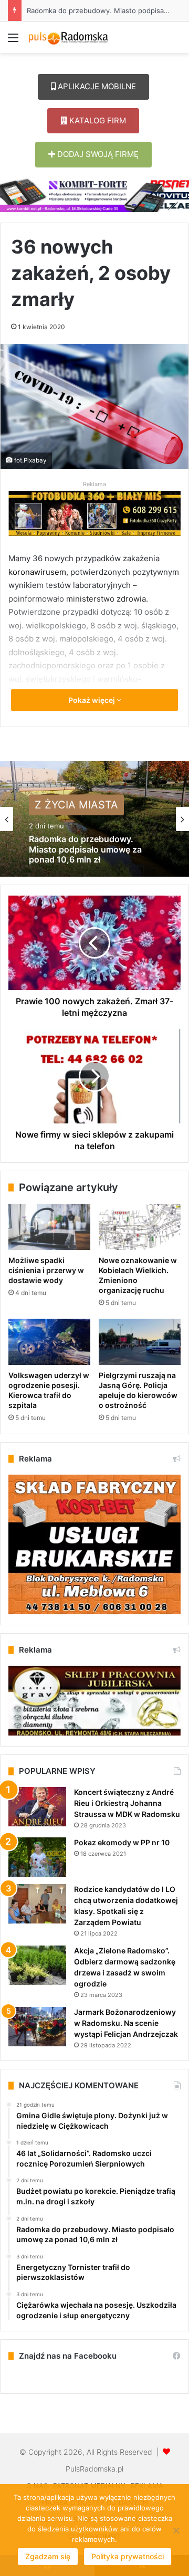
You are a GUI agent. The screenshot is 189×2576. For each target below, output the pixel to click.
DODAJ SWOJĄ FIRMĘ (97, 154)
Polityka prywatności (128, 2556)
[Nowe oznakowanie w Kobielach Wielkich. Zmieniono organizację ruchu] (140, 1227)
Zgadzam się (48, 2556)
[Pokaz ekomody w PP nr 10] (37, 1857)
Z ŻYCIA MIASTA (76, 805)
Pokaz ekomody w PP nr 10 (122, 1842)
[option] (94, 819)
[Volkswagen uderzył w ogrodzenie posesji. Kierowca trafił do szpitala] (49, 1342)
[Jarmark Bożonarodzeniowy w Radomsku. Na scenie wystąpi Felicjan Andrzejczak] (37, 2027)
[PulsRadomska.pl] (68, 37)
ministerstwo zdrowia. (107, 599)
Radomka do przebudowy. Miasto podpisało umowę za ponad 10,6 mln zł (85, 850)
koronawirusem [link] (37, 572)
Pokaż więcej (92, 700)
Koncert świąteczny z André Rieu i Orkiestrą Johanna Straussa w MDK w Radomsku (127, 1803)
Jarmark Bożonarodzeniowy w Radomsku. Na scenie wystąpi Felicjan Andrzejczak (126, 2023)
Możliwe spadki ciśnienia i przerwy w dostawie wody (46, 1270)
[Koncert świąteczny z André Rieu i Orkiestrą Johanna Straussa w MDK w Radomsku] (37, 1807)
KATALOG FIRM (97, 120)
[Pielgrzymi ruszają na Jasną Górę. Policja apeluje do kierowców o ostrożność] (140, 1342)
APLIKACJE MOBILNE (96, 86)
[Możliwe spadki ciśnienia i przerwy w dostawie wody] (49, 1227)
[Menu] (13, 41)
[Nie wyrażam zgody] (176, 2530)
